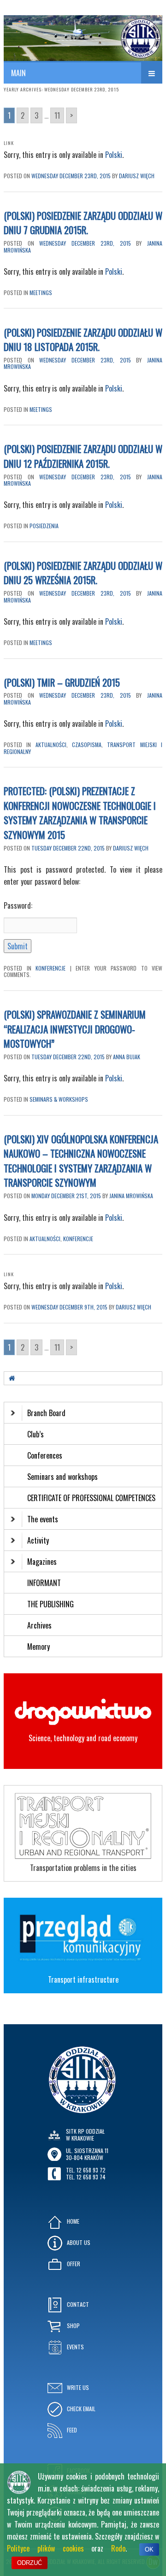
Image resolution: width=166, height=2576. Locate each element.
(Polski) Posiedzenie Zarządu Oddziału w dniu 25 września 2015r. (83, 573)
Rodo (118, 2548)
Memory (39, 1647)
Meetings (41, 293)
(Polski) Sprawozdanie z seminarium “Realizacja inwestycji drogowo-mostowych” (75, 1029)
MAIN (18, 73)
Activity (38, 1540)
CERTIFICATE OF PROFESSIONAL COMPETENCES (92, 1498)
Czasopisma (87, 745)
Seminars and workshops (62, 1477)
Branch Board (46, 1413)
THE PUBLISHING (50, 1604)
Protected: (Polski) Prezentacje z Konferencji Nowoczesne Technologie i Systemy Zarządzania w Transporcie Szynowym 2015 (80, 813)
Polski (114, 155)
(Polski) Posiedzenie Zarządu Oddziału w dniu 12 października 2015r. (83, 456)
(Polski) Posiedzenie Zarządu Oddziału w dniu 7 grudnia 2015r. (83, 223)
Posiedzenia (44, 526)
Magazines (42, 1562)
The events (43, 1519)
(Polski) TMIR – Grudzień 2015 (62, 682)
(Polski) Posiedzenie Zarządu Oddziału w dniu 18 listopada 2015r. (83, 340)
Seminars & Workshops (59, 1099)
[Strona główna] (12, 1378)
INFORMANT (45, 1583)
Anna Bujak (127, 1057)
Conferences (45, 1455)
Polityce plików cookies (45, 2548)
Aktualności (51, 745)
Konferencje (50, 968)
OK (149, 2549)
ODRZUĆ (30, 2563)
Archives (40, 1625)
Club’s (36, 1434)
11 (57, 115)
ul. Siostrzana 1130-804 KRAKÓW (87, 2154)
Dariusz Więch (137, 176)
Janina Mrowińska (131, 1196)
